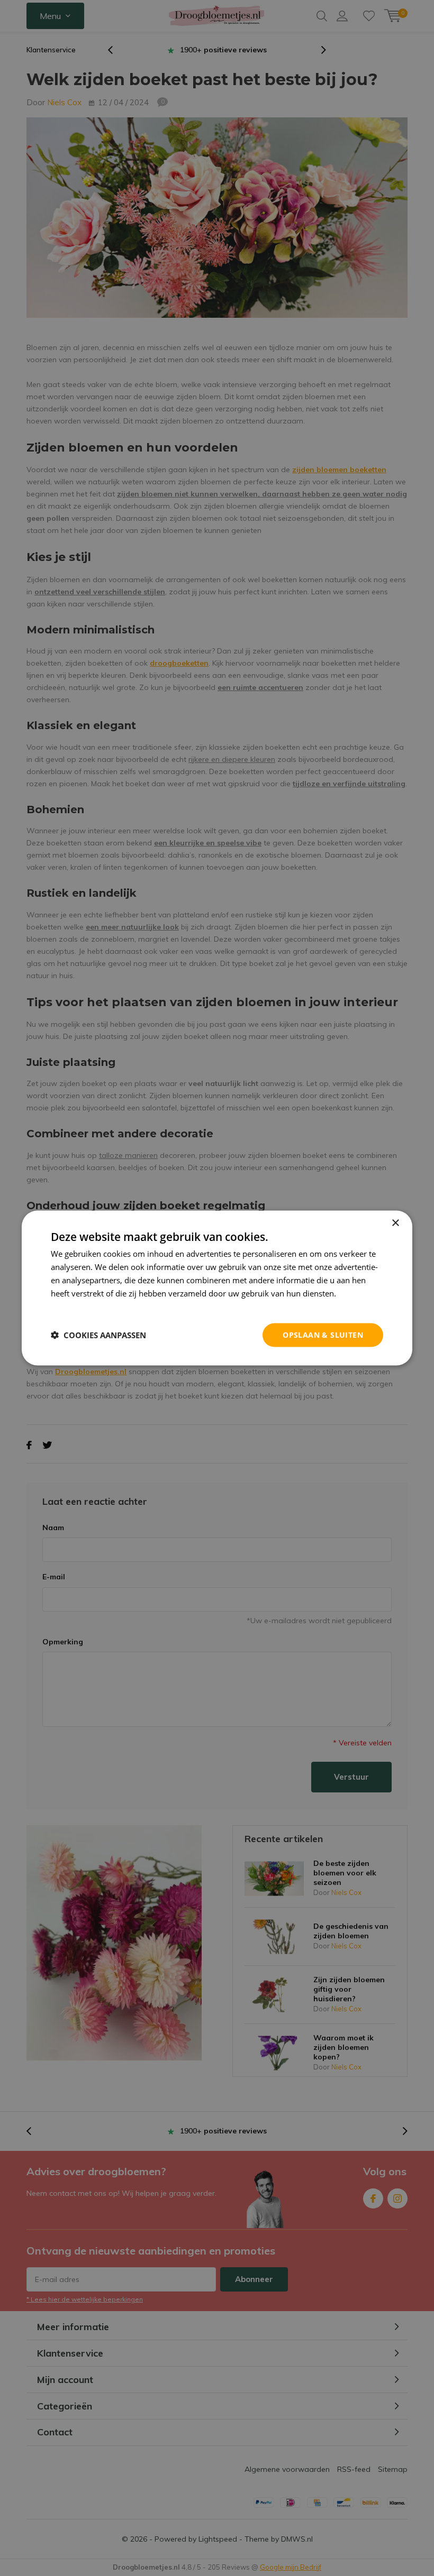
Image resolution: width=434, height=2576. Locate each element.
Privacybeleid (75, 1306)
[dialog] (217, 1288)
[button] (98, 1335)
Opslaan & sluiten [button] (323, 1335)
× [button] (395, 1223)
